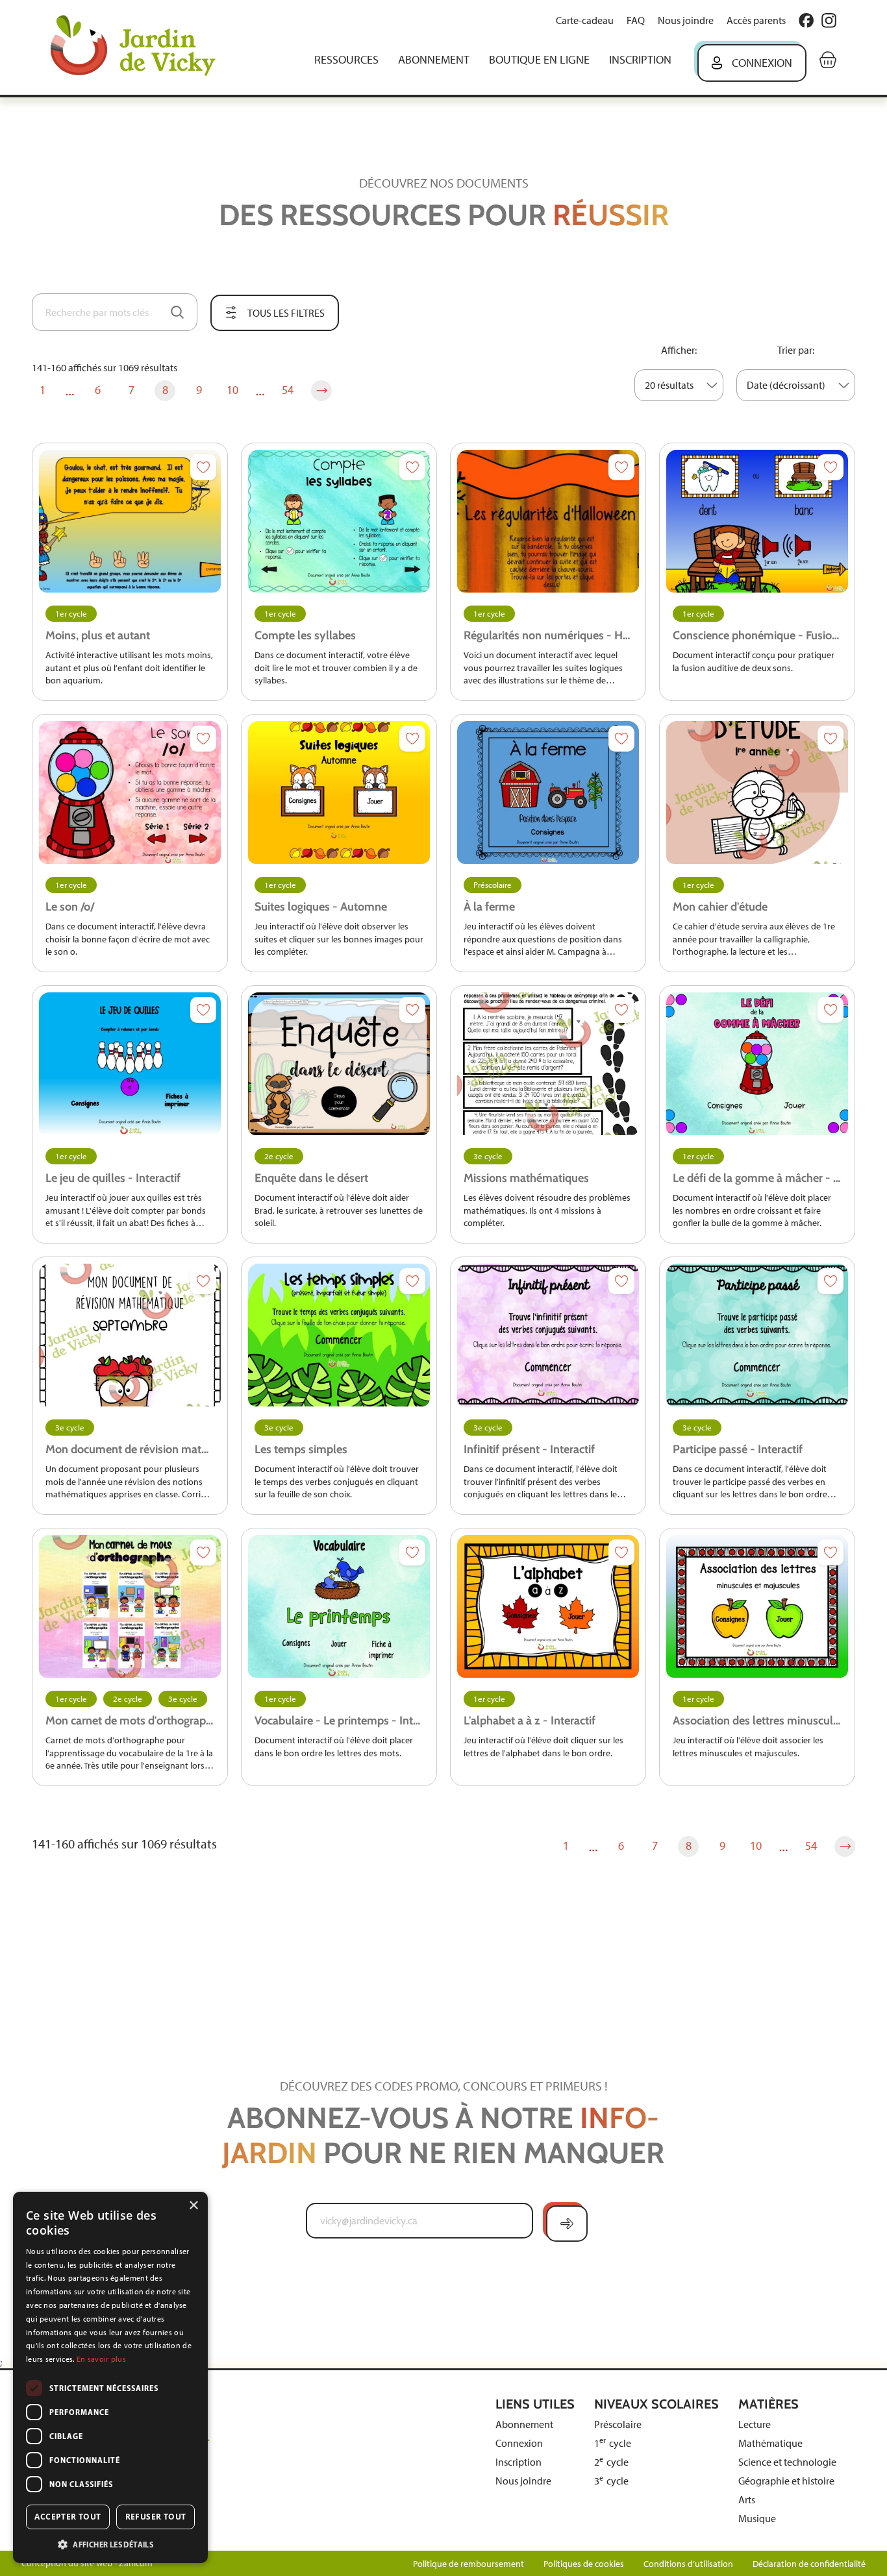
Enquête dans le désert (311, 1178)
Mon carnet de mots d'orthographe (130, 1721)
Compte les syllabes (305, 635)
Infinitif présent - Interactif (529, 1449)
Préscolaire (493, 885)
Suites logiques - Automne (321, 907)
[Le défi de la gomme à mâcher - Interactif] (757, 1064)
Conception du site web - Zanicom (87, 2563)
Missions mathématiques (526, 1178)
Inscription (640, 60)
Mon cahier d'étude (720, 907)
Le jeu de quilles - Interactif (113, 1178)
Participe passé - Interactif (738, 1449)
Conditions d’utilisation (688, 2564)
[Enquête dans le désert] (339, 1064)
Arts (747, 2500)
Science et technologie (787, 2462)
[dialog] (110, 2377)
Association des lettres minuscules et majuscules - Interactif (757, 1721)
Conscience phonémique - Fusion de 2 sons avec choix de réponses (757, 635)
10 (232, 390)
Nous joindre (686, 20)
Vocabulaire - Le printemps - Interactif (339, 1721)
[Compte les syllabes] (339, 521)
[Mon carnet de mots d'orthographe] (130, 1606)
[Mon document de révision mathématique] (130, 1335)
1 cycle (613, 2443)
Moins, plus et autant (98, 635)
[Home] (142, 47)
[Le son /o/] (130, 792)
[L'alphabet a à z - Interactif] (548, 1606)
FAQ (636, 20)
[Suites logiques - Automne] (339, 792)
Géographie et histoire (786, 2481)
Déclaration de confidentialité (809, 2564)
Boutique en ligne (539, 60)
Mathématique (770, 2443)
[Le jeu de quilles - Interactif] (130, 1064)
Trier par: (796, 350)
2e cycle (279, 1156)
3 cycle (611, 2481)
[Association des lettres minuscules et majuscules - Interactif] (757, 1606)
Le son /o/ (70, 907)
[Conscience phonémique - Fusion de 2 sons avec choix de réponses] (757, 521)
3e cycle (488, 1156)
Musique (757, 2519)
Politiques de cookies (584, 2564)
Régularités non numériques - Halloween (548, 635)
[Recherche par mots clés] (177, 312)
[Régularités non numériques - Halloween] (548, 521)
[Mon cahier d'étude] (757, 792)
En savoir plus (101, 2359)
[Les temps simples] (339, 1335)
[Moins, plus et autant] (130, 521)
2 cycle (611, 2462)
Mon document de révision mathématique (130, 1449)
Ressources (346, 60)
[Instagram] (829, 20)
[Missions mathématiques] (548, 1064)
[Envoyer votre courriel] (567, 2224)
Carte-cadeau (585, 20)
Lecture (755, 2424)
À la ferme (489, 907)
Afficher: (679, 350)
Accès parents (756, 20)
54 (288, 390)
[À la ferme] (548, 792)
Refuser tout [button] (156, 2517)
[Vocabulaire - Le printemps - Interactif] (339, 1606)
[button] (110, 2544)
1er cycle (71, 614)
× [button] (193, 2206)
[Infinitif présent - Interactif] (548, 1335)
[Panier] (828, 60)
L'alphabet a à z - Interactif (530, 1721)
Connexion (762, 63)
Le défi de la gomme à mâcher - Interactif (757, 1178)
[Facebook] (806, 20)
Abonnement (434, 60)
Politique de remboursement (468, 2564)
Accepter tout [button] (68, 2517)
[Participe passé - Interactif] (757, 1335)
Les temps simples (301, 1449)
